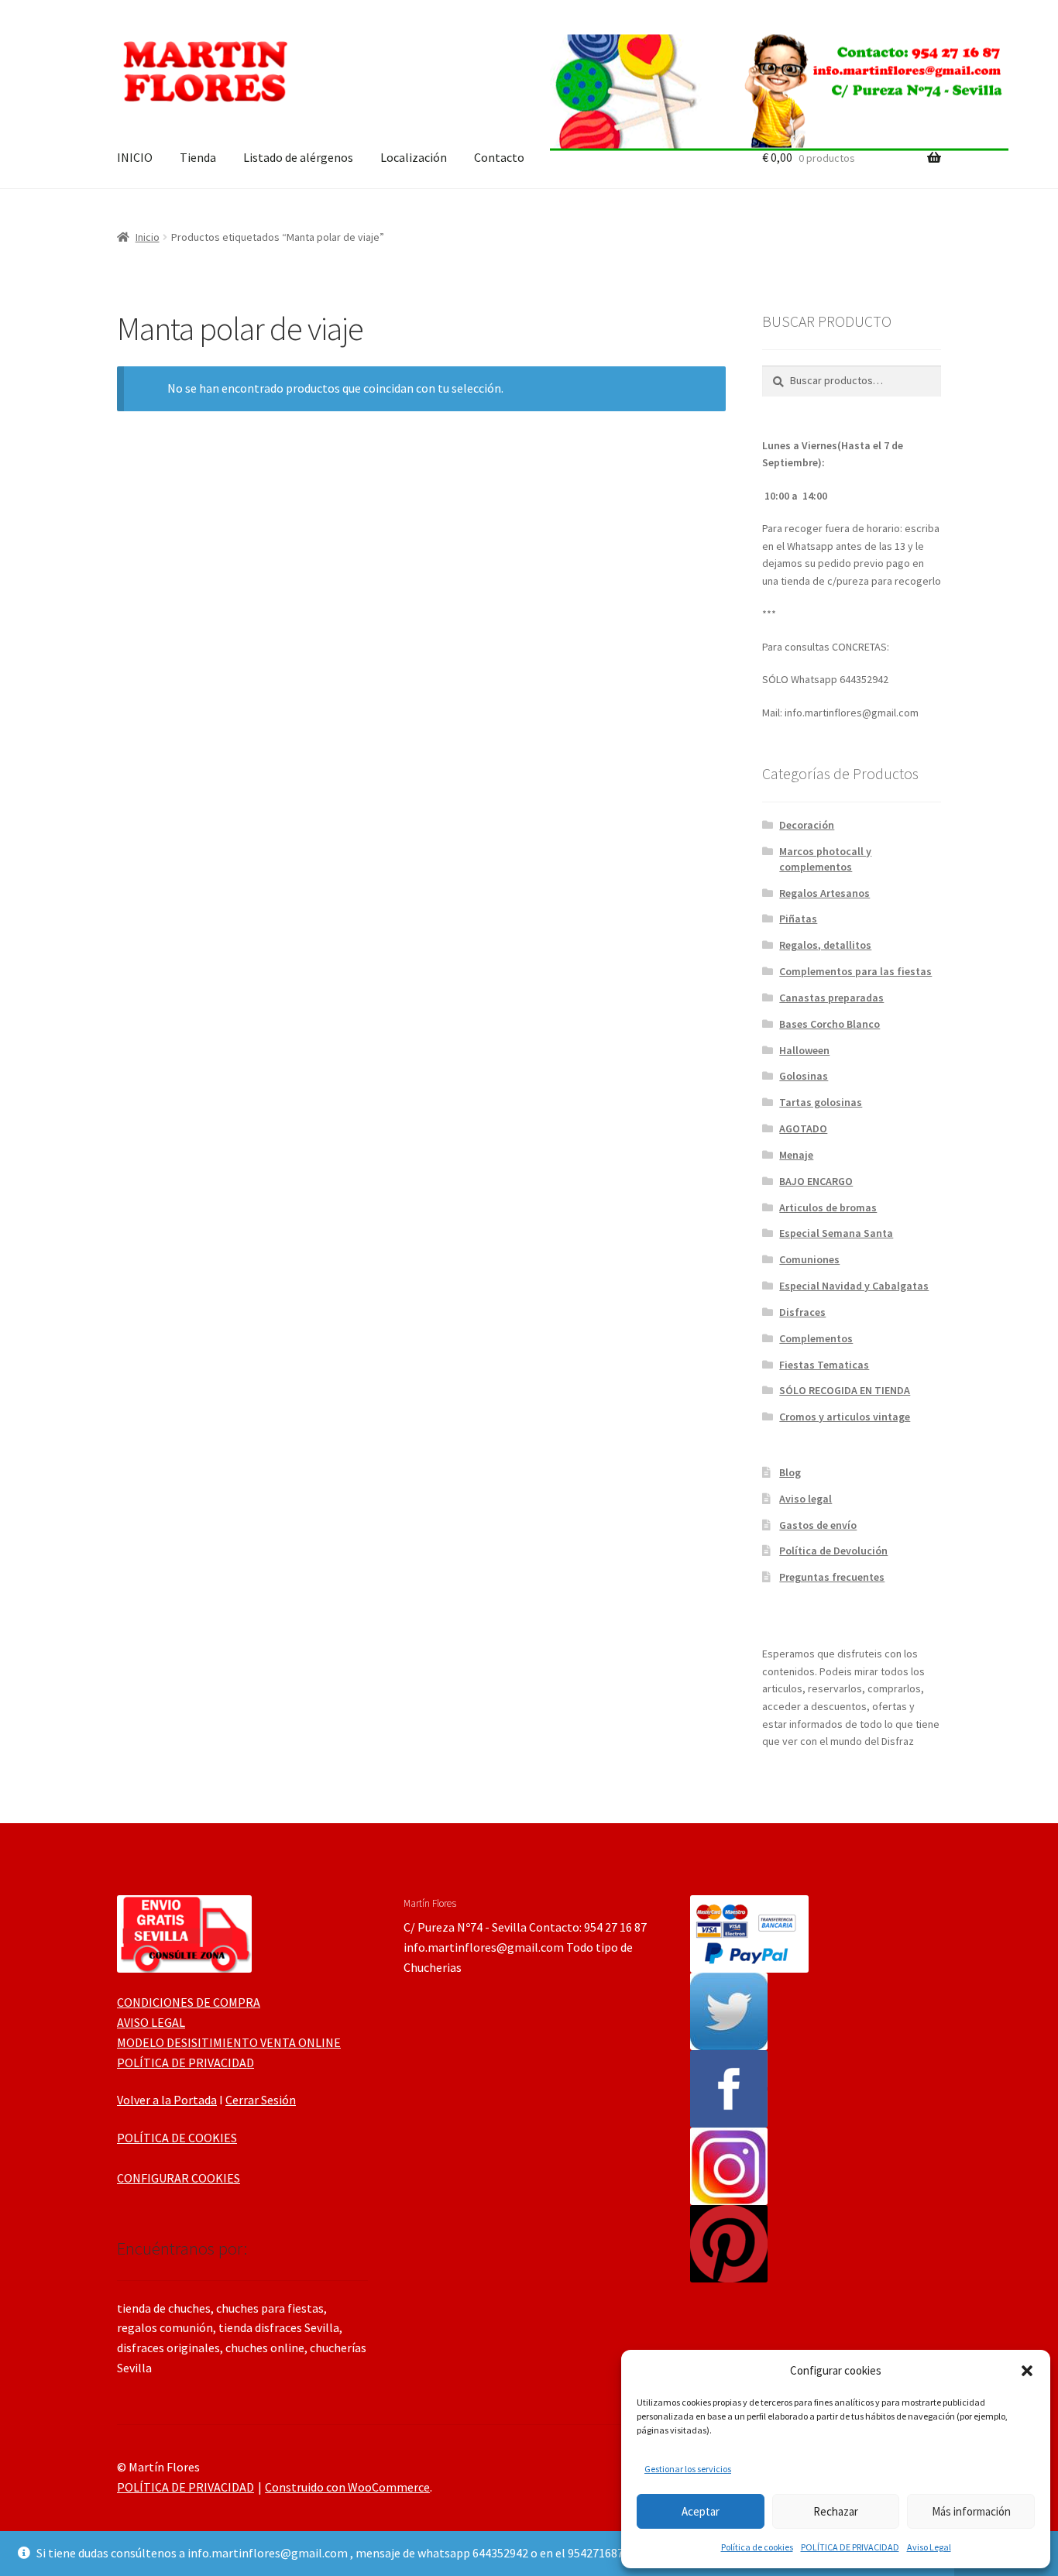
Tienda (198, 157)
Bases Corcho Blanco (830, 1024)
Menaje (796, 1155)
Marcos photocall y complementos (825, 859)
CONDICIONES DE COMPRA (189, 2002)
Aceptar (701, 2511)
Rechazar (836, 2511)
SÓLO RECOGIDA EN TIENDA (845, 1390)
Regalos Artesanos (824, 893)
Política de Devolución (833, 1551)
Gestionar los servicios (688, 2469)
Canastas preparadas (831, 998)
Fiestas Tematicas (824, 1365)
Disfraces (802, 1312)
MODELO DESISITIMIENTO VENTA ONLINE (229, 2042)
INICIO (135, 157)
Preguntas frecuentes (832, 1577)
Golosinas (804, 1076)
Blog (790, 1472)
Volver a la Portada (167, 2100)
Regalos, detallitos (825, 945)
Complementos (816, 1338)
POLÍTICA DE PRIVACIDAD (850, 2547)
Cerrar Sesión (261, 2100)
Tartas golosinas (821, 1102)
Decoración (807, 825)
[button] (1027, 2371)
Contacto (499, 157)
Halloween (804, 1050)
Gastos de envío (818, 1525)
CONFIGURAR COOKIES (179, 2178)
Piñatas (798, 919)
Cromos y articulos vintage (845, 1417)
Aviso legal (806, 1499)
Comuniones (809, 1259)
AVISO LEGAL (151, 2022)
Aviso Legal (929, 2547)
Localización (414, 157)
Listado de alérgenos (298, 157)
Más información (971, 2511)
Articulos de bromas (828, 1207)
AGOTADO (803, 1128)
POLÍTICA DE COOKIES (177, 2138)
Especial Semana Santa (836, 1233)
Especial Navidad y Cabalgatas (854, 1286)
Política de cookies (757, 2547)
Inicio (148, 237)
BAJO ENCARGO (816, 1181)
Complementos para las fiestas (855, 971)
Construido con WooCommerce (347, 2487)
